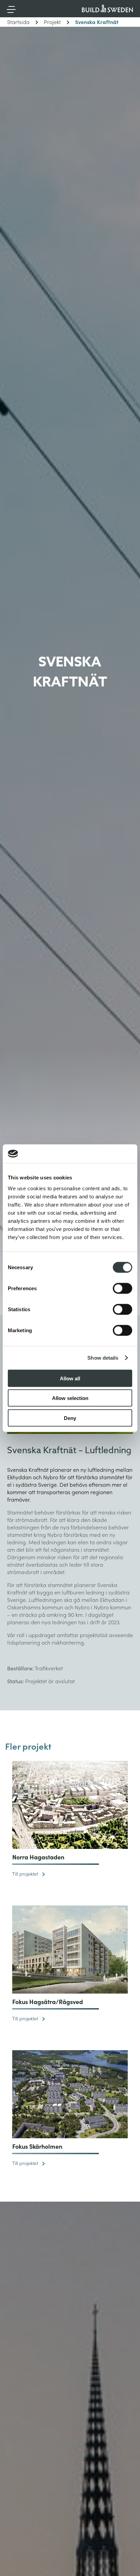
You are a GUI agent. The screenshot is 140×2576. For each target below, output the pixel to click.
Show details (103, 1358)
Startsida (18, 22)
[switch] (122, 1288)
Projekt (52, 22)
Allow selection (70, 1398)
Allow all (70, 1378)
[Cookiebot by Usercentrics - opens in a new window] (102, 1154)
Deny (70, 1418)
